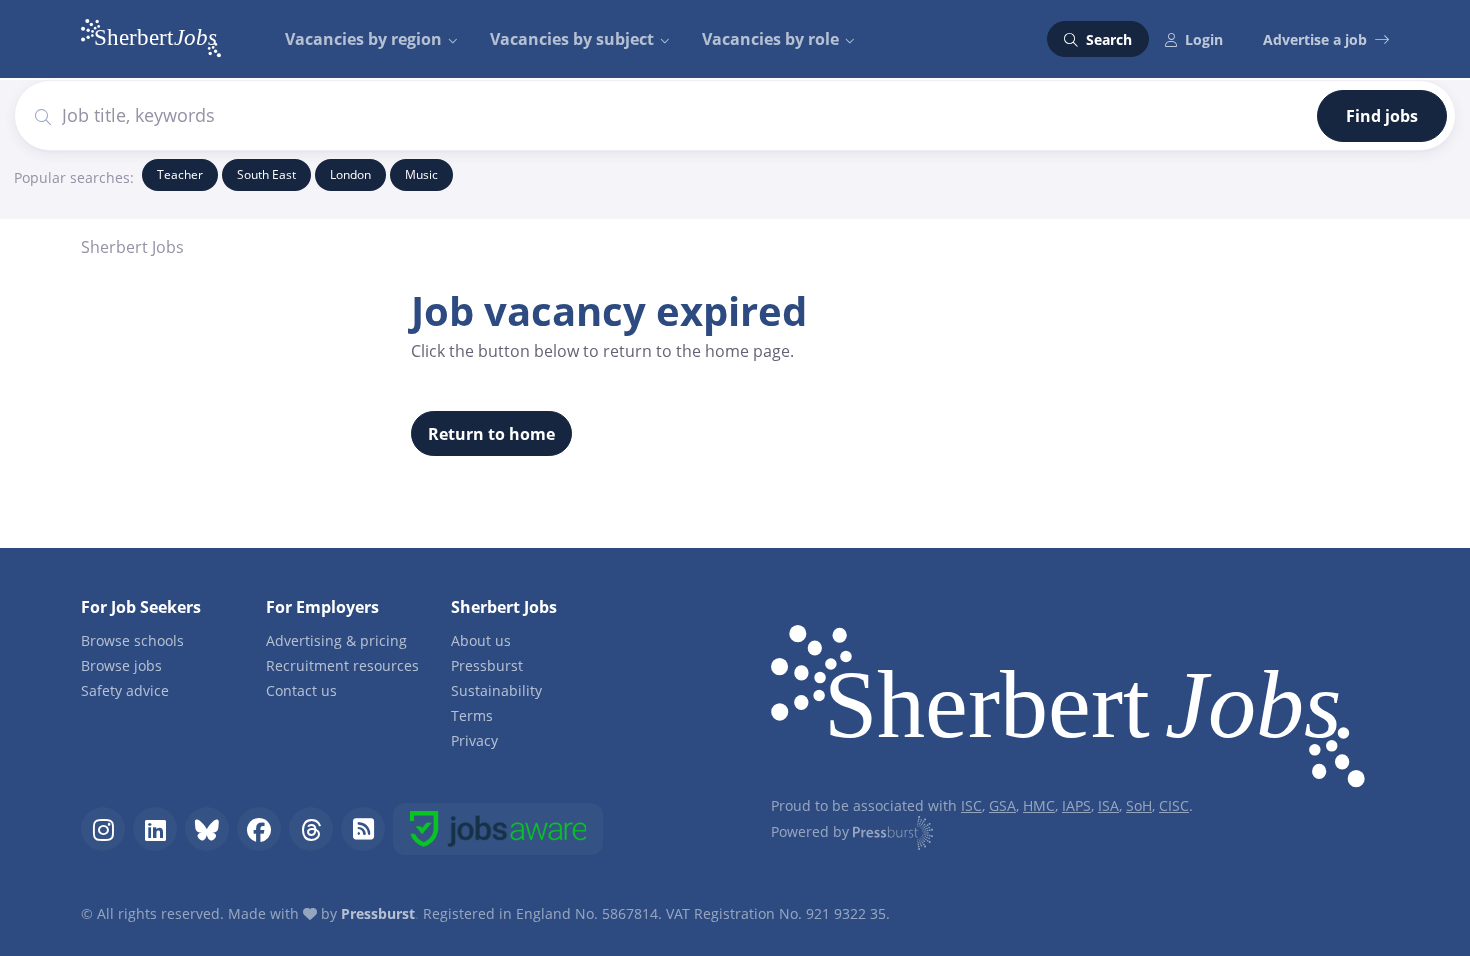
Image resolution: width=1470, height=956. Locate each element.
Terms (472, 715)
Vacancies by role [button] (770, 39)
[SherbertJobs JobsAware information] (498, 829)
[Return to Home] (1068, 710)
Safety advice (125, 690)
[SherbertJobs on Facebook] (259, 829)
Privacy (474, 740)
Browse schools (132, 640)
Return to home (491, 434)
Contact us (301, 690)
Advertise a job (1315, 39)
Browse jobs (121, 665)
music (421, 174)
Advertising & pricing (336, 640)
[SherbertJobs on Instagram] (103, 829)
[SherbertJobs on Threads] (311, 829)
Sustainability (496, 690)
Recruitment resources (342, 665)
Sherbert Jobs (132, 247)
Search (1107, 39)
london (350, 174)
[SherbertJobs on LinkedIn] (155, 829)
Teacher (180, 174)
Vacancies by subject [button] (572, 39)
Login (1204, 39)
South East (266, 174)
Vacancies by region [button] (363, 39)
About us (481, 640)
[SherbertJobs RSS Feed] (363, 829)
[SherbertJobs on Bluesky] (207, 829)
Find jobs (1382, 116)
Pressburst (487, 665)
